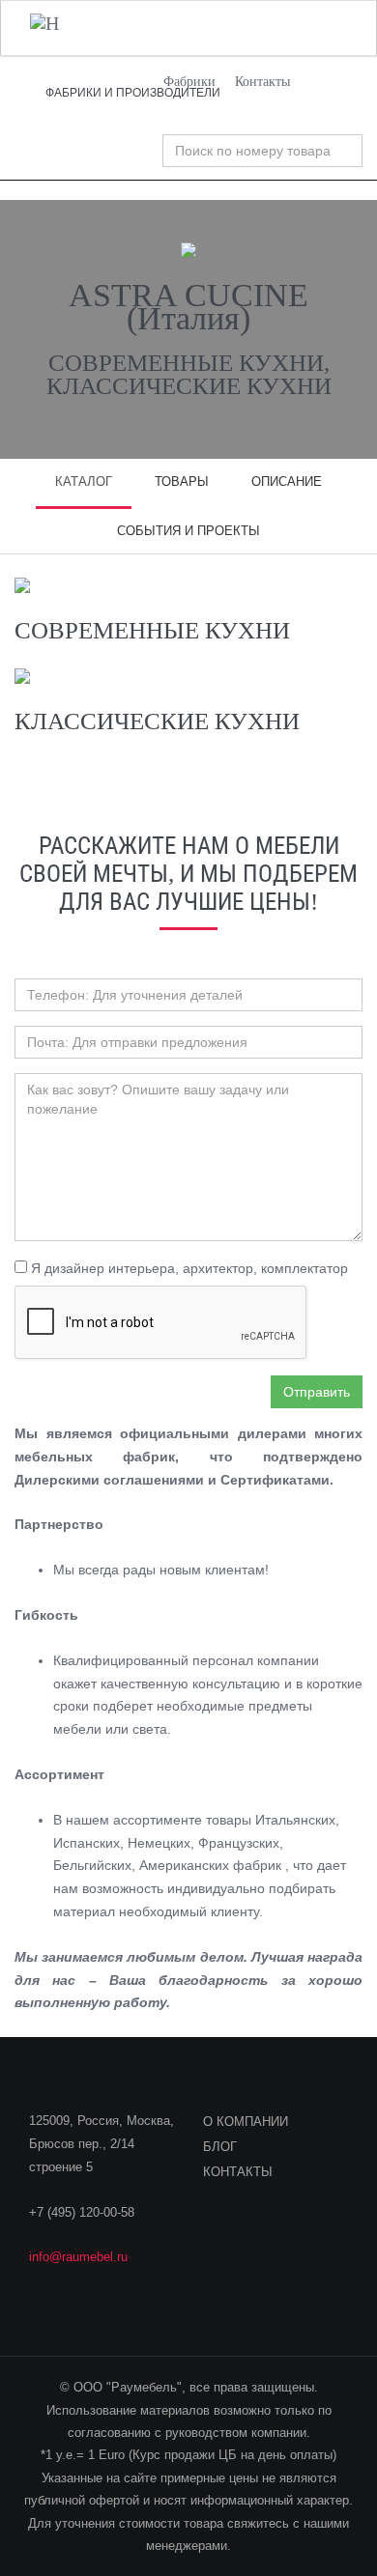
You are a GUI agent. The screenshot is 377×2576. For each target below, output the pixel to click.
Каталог (84, 481)
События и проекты (188, 531)
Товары (182, 481)
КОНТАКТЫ (238, 2172)
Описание (287, 481)
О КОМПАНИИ (246, 2122)
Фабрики (189, 82)
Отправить (317, 1392)
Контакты (262, 82)
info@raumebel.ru (78, 2257)
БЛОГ (220, 2147)
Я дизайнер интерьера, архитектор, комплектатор (188, 1268)
